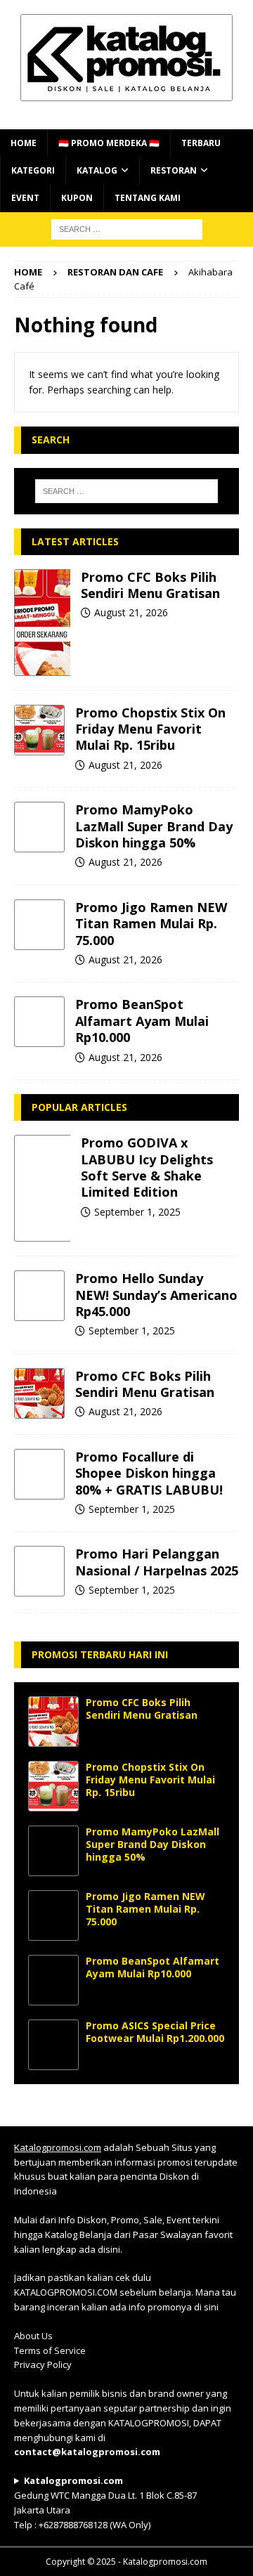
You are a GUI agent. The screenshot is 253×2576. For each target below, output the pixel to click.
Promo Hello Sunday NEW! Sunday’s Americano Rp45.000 (156, 1295)
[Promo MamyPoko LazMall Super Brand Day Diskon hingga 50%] (39, 827)
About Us (33, 2336)
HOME (24, 143)
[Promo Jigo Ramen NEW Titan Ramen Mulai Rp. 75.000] (39, 925)
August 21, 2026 (131, 612)
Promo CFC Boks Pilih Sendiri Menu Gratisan (150, 585)
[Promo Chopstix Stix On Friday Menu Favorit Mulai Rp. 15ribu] (39, 730)
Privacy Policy (43, 2364)
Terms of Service (50, 2350)
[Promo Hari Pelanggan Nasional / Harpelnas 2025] (39, 1571)
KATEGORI (33, 170)
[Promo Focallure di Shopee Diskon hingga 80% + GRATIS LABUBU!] (39, 1474)
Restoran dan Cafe (115, 272)
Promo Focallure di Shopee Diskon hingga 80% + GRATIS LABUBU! (149, 1473)
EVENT (25, 198)
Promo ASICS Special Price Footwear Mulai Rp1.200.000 (155, 2032)
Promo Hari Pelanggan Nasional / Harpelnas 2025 (157, 1562)
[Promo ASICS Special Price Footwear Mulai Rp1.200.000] (53, 2045)
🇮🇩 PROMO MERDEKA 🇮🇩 (109, 143)
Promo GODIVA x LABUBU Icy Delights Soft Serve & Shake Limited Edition (147, 1167)
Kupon (77, 198)
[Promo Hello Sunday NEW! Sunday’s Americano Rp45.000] (39, 1296)
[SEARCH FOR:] (127, 228)
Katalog (97, 170)
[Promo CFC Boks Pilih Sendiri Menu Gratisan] (42, 623)
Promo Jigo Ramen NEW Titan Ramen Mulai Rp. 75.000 (151, 924)
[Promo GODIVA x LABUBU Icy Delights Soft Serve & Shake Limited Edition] (42, 1188)
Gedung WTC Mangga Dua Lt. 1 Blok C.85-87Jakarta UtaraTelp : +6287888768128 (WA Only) (105, 2502)
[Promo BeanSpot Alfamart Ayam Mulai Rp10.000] (39, 1022)
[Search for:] (126, 491)
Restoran (174, 170)
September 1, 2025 (137, 1212)
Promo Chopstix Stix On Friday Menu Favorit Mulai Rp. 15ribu (150, 729)
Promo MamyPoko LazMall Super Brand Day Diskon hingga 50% (154, 826)
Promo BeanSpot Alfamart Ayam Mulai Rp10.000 (142, 1021)
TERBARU (201, 143)
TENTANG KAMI (148, 198)
